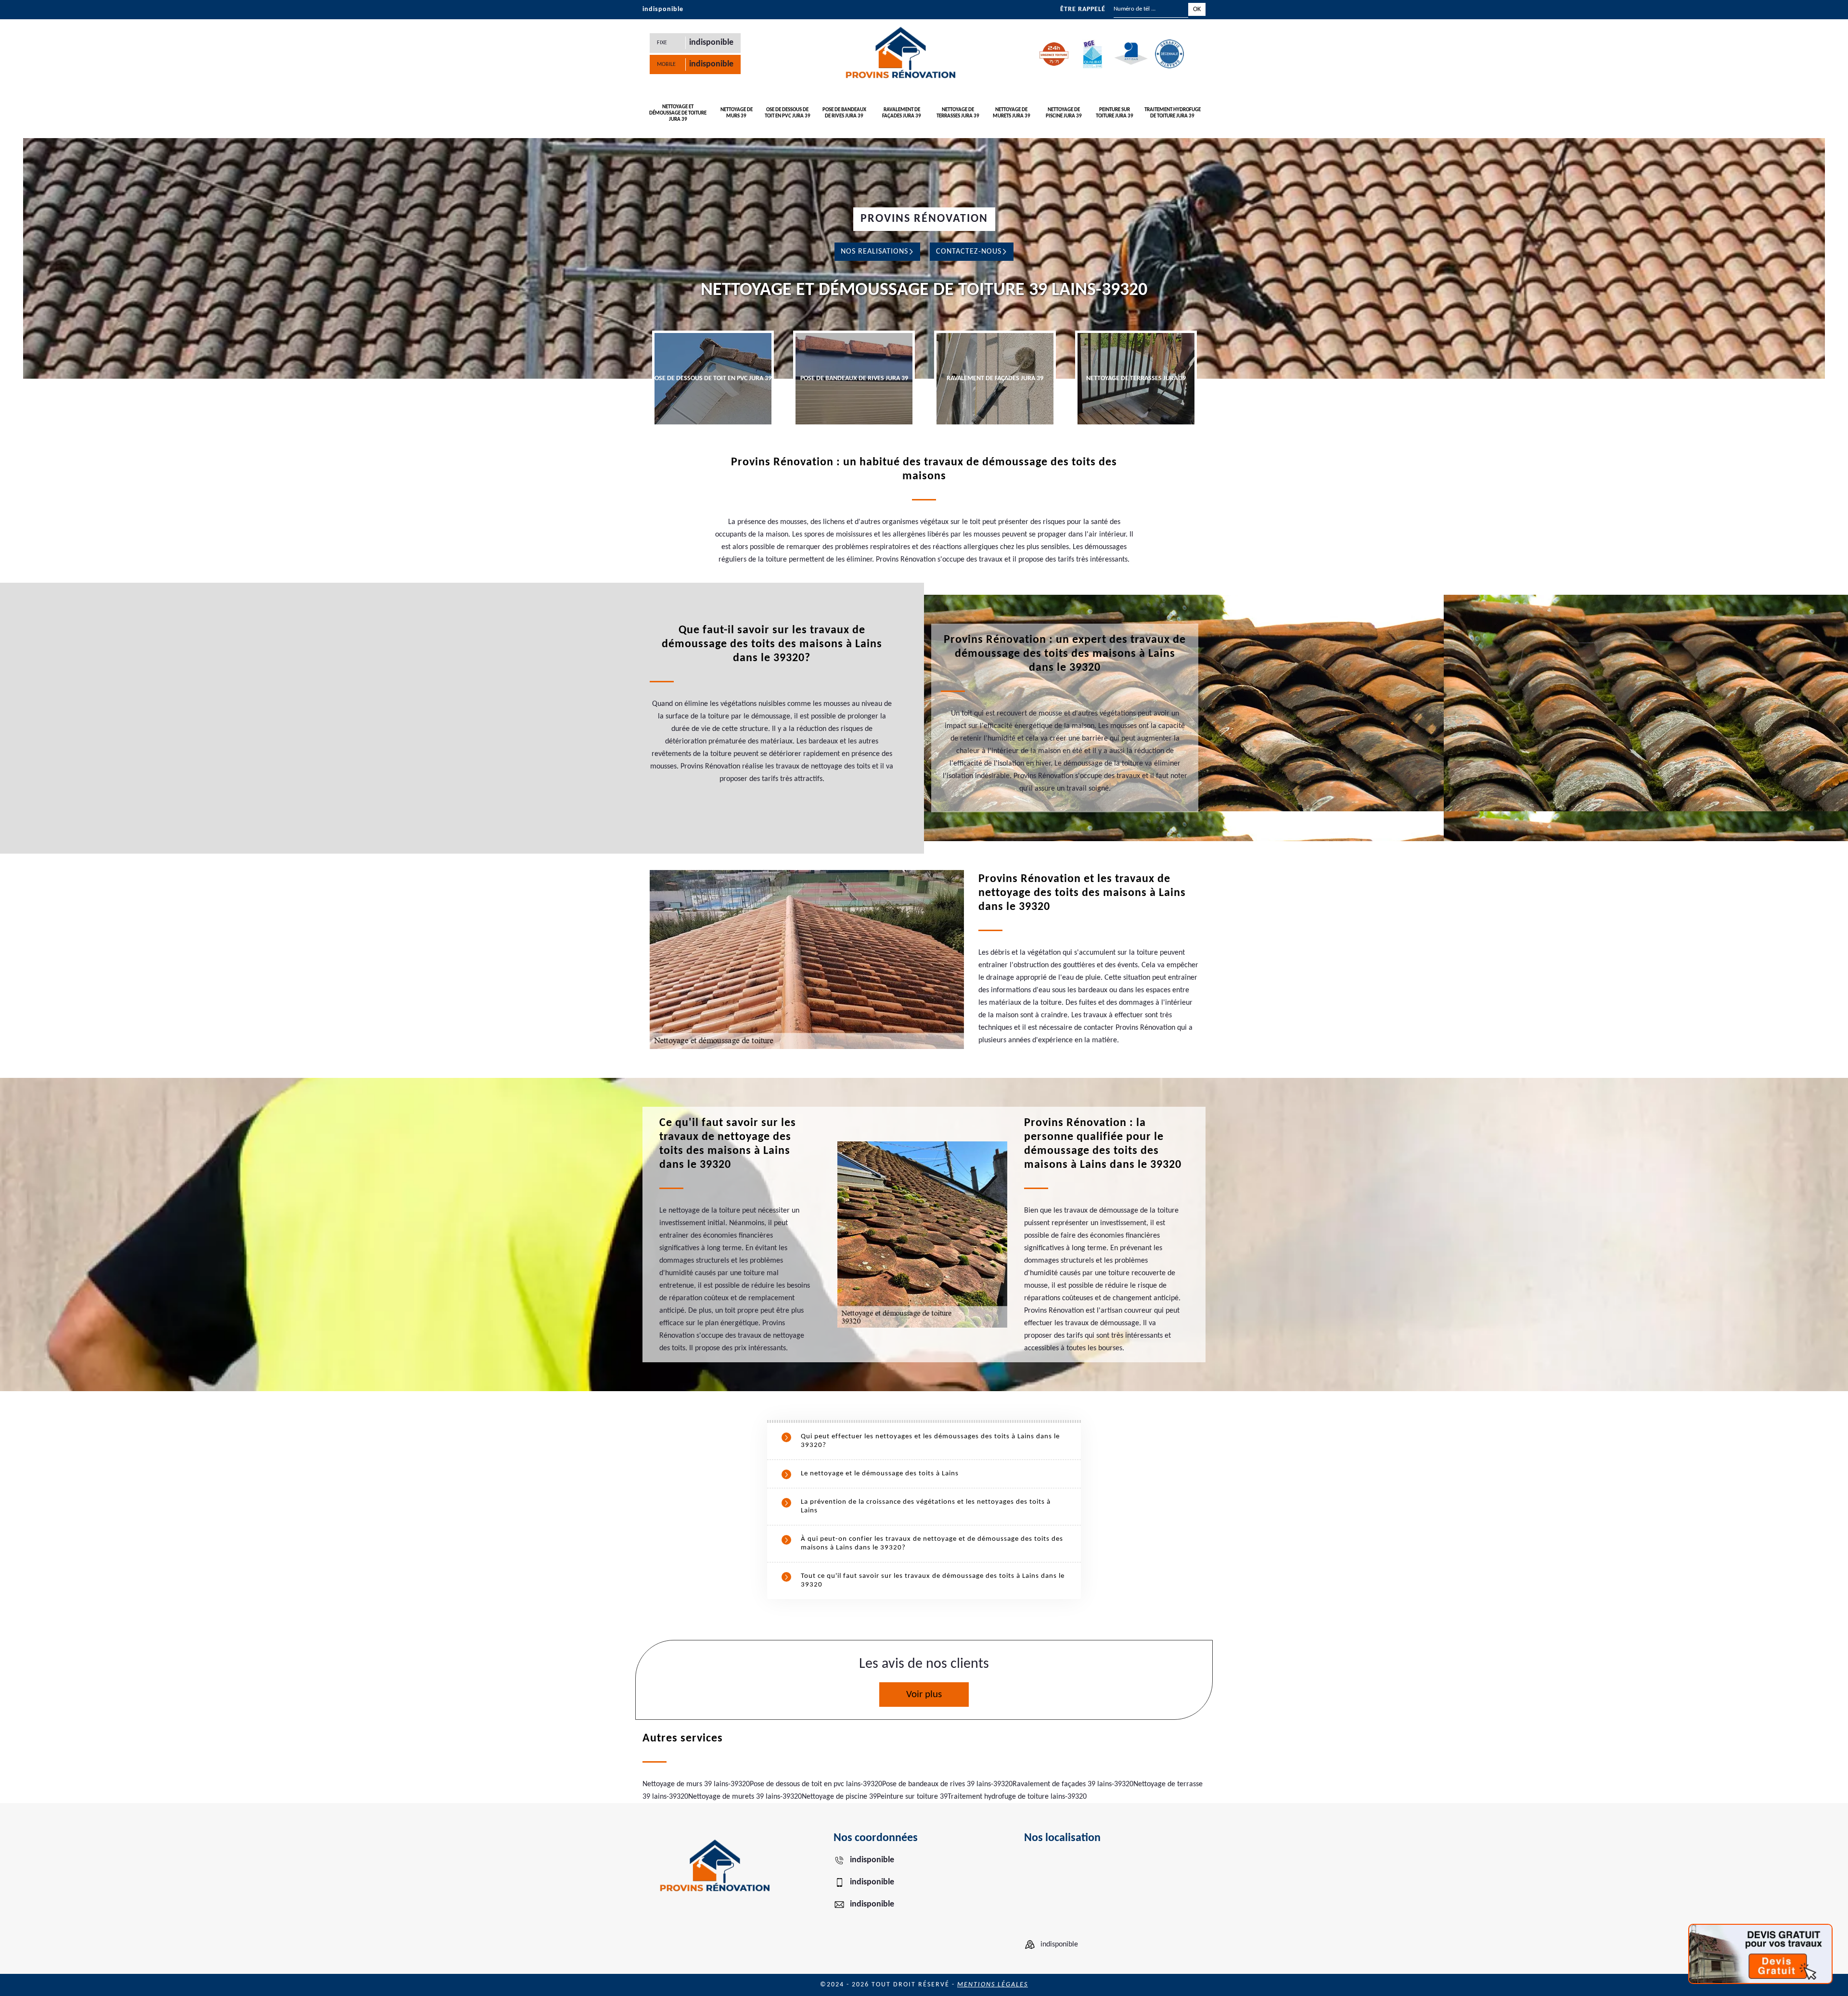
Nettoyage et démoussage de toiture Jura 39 (678, 113)
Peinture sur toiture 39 (912, 1797)
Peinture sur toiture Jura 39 (1115, 113)
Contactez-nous (969, 252)
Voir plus (924, 1695)
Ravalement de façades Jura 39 (902, 113)
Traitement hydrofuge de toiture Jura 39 (1173, 113)
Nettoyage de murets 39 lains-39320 (745, 1797)
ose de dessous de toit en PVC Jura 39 (788, 113)
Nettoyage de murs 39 (737, 113)
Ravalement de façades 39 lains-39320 (1073, 1784)
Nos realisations (874, 252)
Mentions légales (993, 1985)
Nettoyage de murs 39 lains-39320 (696, 1784)
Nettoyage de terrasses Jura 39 (958, 113)
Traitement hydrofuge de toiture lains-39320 (1017, 1797)
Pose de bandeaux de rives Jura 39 (844, 113)
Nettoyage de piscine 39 (839, 1797)
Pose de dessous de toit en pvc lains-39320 (816, 1784)
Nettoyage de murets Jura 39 (1012, 113)
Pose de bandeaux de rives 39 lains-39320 (947, 1784)
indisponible (663, 9)
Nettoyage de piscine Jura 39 (1064, 113)
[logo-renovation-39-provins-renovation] (900, 54)
